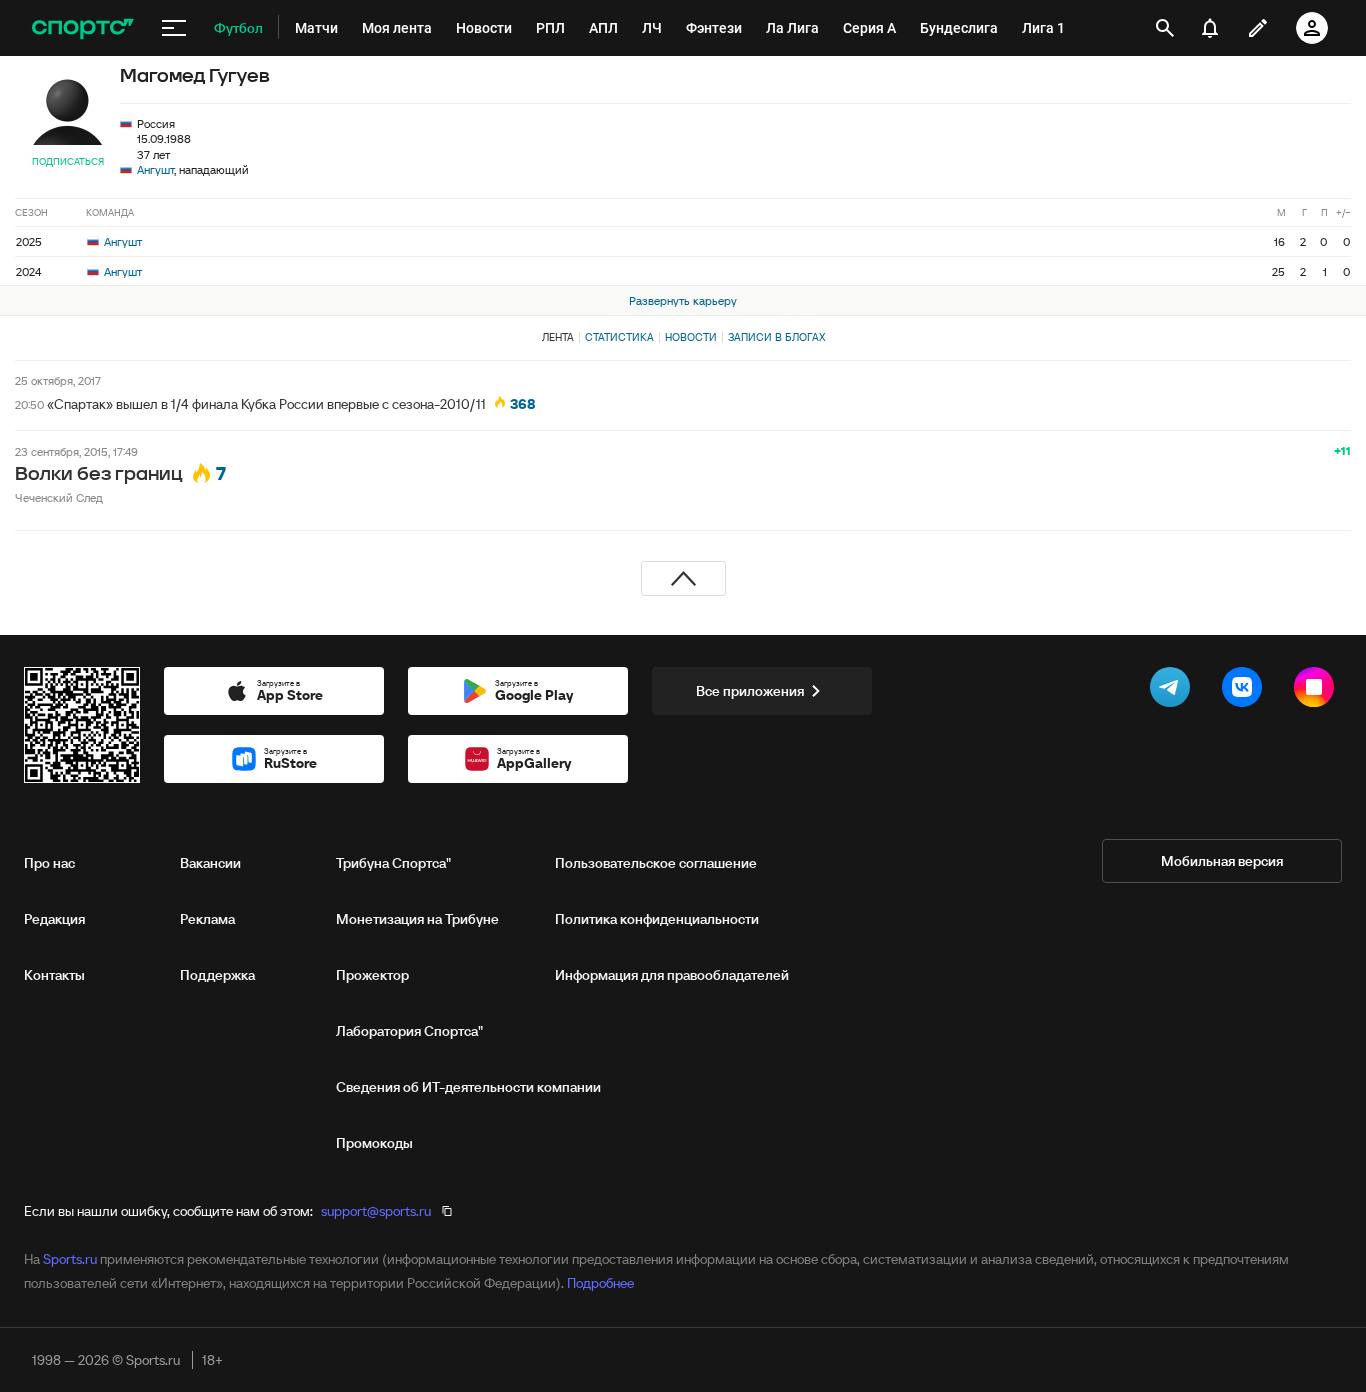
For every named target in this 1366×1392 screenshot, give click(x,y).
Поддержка (217, 975)
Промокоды (374, 1143)
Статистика (619, 337)
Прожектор (372, 975)
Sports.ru (70, 1259)
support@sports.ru (376, 1211)
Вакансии (210, 863)
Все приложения (750, 691)
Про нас (49, 863)
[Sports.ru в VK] (1246, 691)
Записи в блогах (776, 337)
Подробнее (600, 1283)
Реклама (207, 919)
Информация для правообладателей (672, 975)
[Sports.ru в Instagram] (1318, 691)
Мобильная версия (1222, 861)
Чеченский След (59, 497)
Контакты (54, 975)
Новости (691, 337)
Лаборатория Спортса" (409, 1031)
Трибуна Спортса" (393, 863)
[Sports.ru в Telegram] (1174, 691)
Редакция (54, 919)
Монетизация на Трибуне (417, 919)
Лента (558, 337)
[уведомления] (1210, 28)
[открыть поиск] (1165, 28)
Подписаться (68, 161)
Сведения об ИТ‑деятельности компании (468, 1087)
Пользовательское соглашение (656, 863)
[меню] (174, 28)
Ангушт (155, 169)
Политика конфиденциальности (657, 919)
